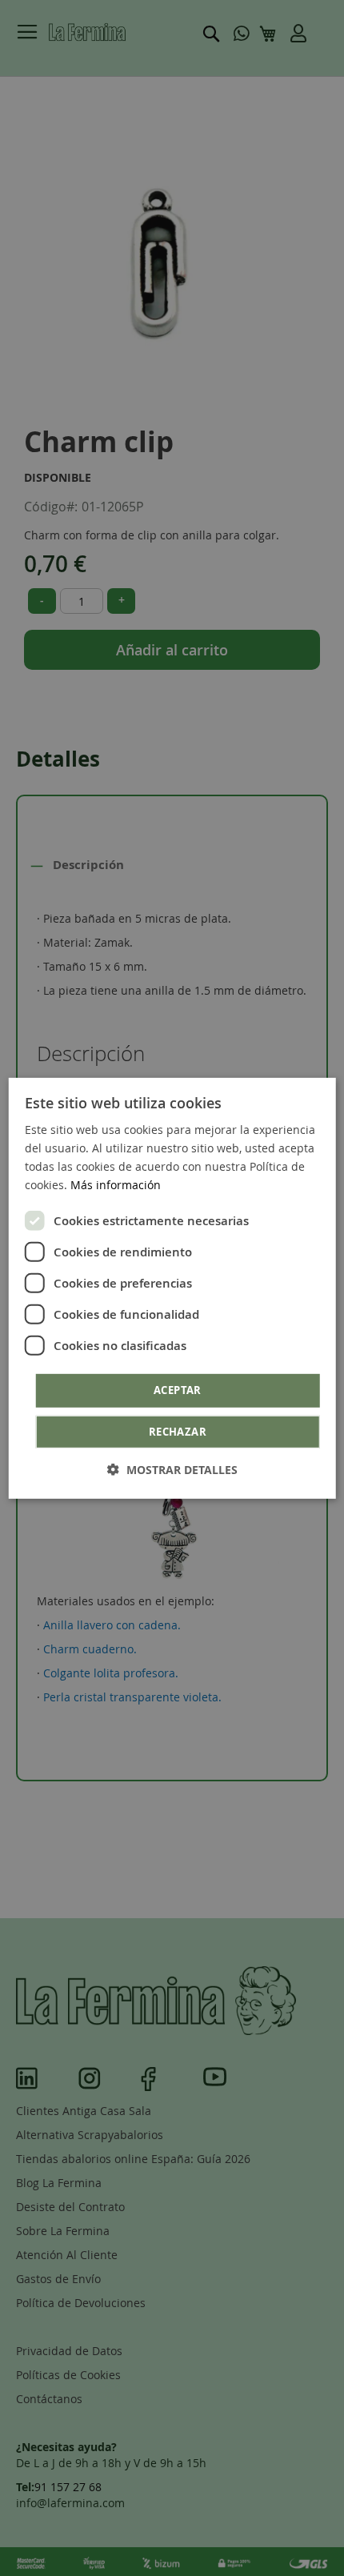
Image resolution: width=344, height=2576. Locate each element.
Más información (116, 1185)
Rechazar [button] (178, 1432)
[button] (172, 1470)
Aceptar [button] (178, 1390)
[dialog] (172, 1288)
